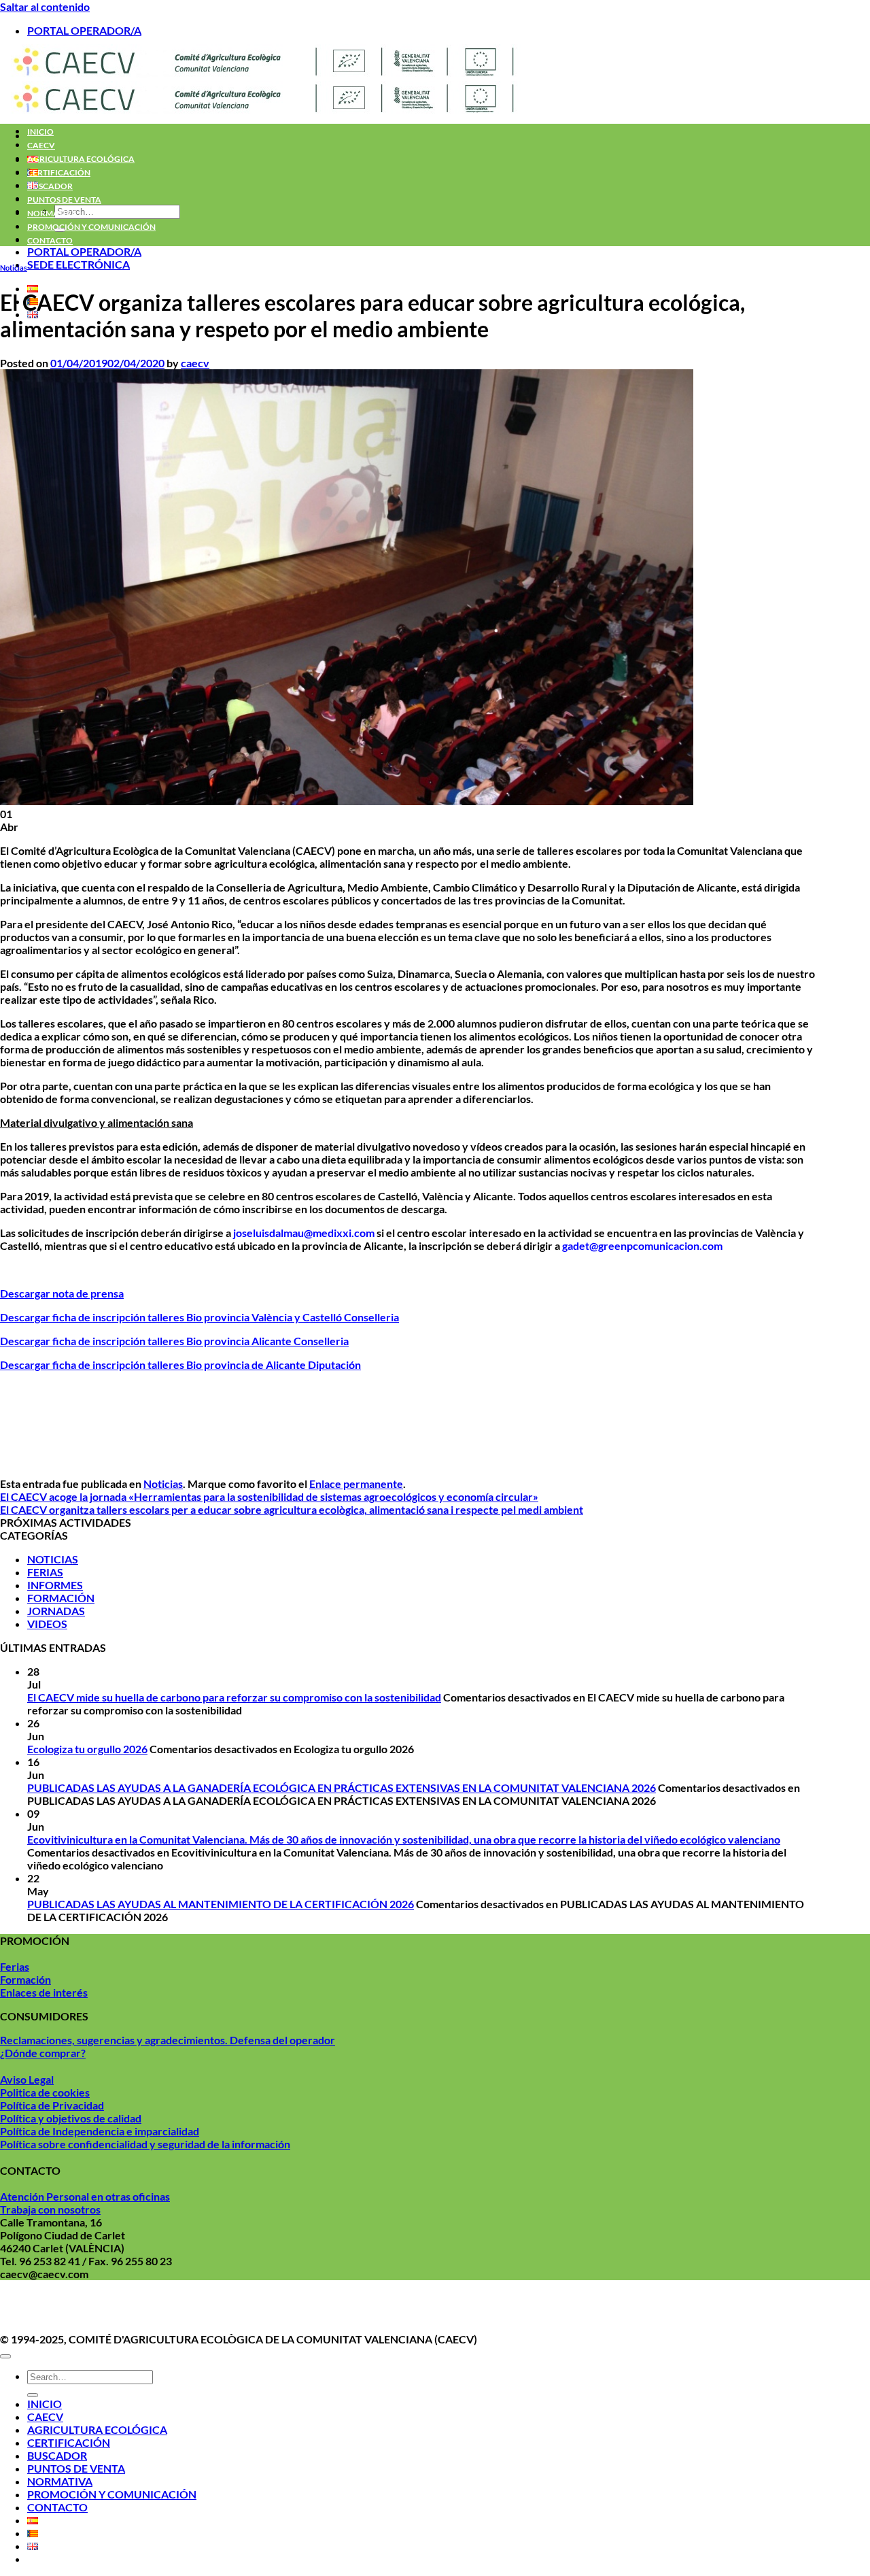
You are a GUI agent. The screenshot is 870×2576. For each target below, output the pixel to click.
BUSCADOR (50, 186)
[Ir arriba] (5, 2356)
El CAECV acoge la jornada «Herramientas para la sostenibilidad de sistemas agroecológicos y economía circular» (269, 1496)
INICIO (40, 132)
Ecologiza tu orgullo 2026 (87, 1749)
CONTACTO (50, 240)
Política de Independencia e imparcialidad (100, 2131)
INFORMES (55, 1585)
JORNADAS (56, 1611)
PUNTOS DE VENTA (64, 200)
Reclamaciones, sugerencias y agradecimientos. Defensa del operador (168, 2040)
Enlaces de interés (44, 1992)
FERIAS (45, 1572)
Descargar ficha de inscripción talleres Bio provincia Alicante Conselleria (174, 1341)
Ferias (15, 1966)
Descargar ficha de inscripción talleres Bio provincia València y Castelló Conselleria (199, 1317)
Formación (25, 1979)
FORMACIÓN (61, 1598)
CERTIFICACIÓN (59, 172)
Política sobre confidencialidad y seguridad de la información (145, 2144)
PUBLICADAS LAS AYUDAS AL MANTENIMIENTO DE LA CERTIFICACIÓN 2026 (221, 1904)
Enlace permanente (356, 1484)
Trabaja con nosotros (50, 2209)
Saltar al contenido (45, 6)
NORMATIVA (52, 213)
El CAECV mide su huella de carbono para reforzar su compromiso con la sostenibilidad (234, 1697)
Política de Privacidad (52, 2105)
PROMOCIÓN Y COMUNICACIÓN (91, 227)
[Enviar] (33, 2395)
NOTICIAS (53, 1559)
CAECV (41, 145)
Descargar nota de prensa (62, 1293)
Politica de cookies (45, 2092)
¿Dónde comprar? (43, 2053)
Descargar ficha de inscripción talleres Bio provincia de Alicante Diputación (180, 1365)
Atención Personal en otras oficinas (85, 2196)
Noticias (14, 268)
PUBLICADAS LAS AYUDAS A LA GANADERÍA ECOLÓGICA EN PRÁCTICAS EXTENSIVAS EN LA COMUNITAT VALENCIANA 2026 (342, 1787)
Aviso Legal (27, 2079)
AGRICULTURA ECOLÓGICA (81, 159)
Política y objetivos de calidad (71, 2118)
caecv (195, 363)
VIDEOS (47, 1624)
